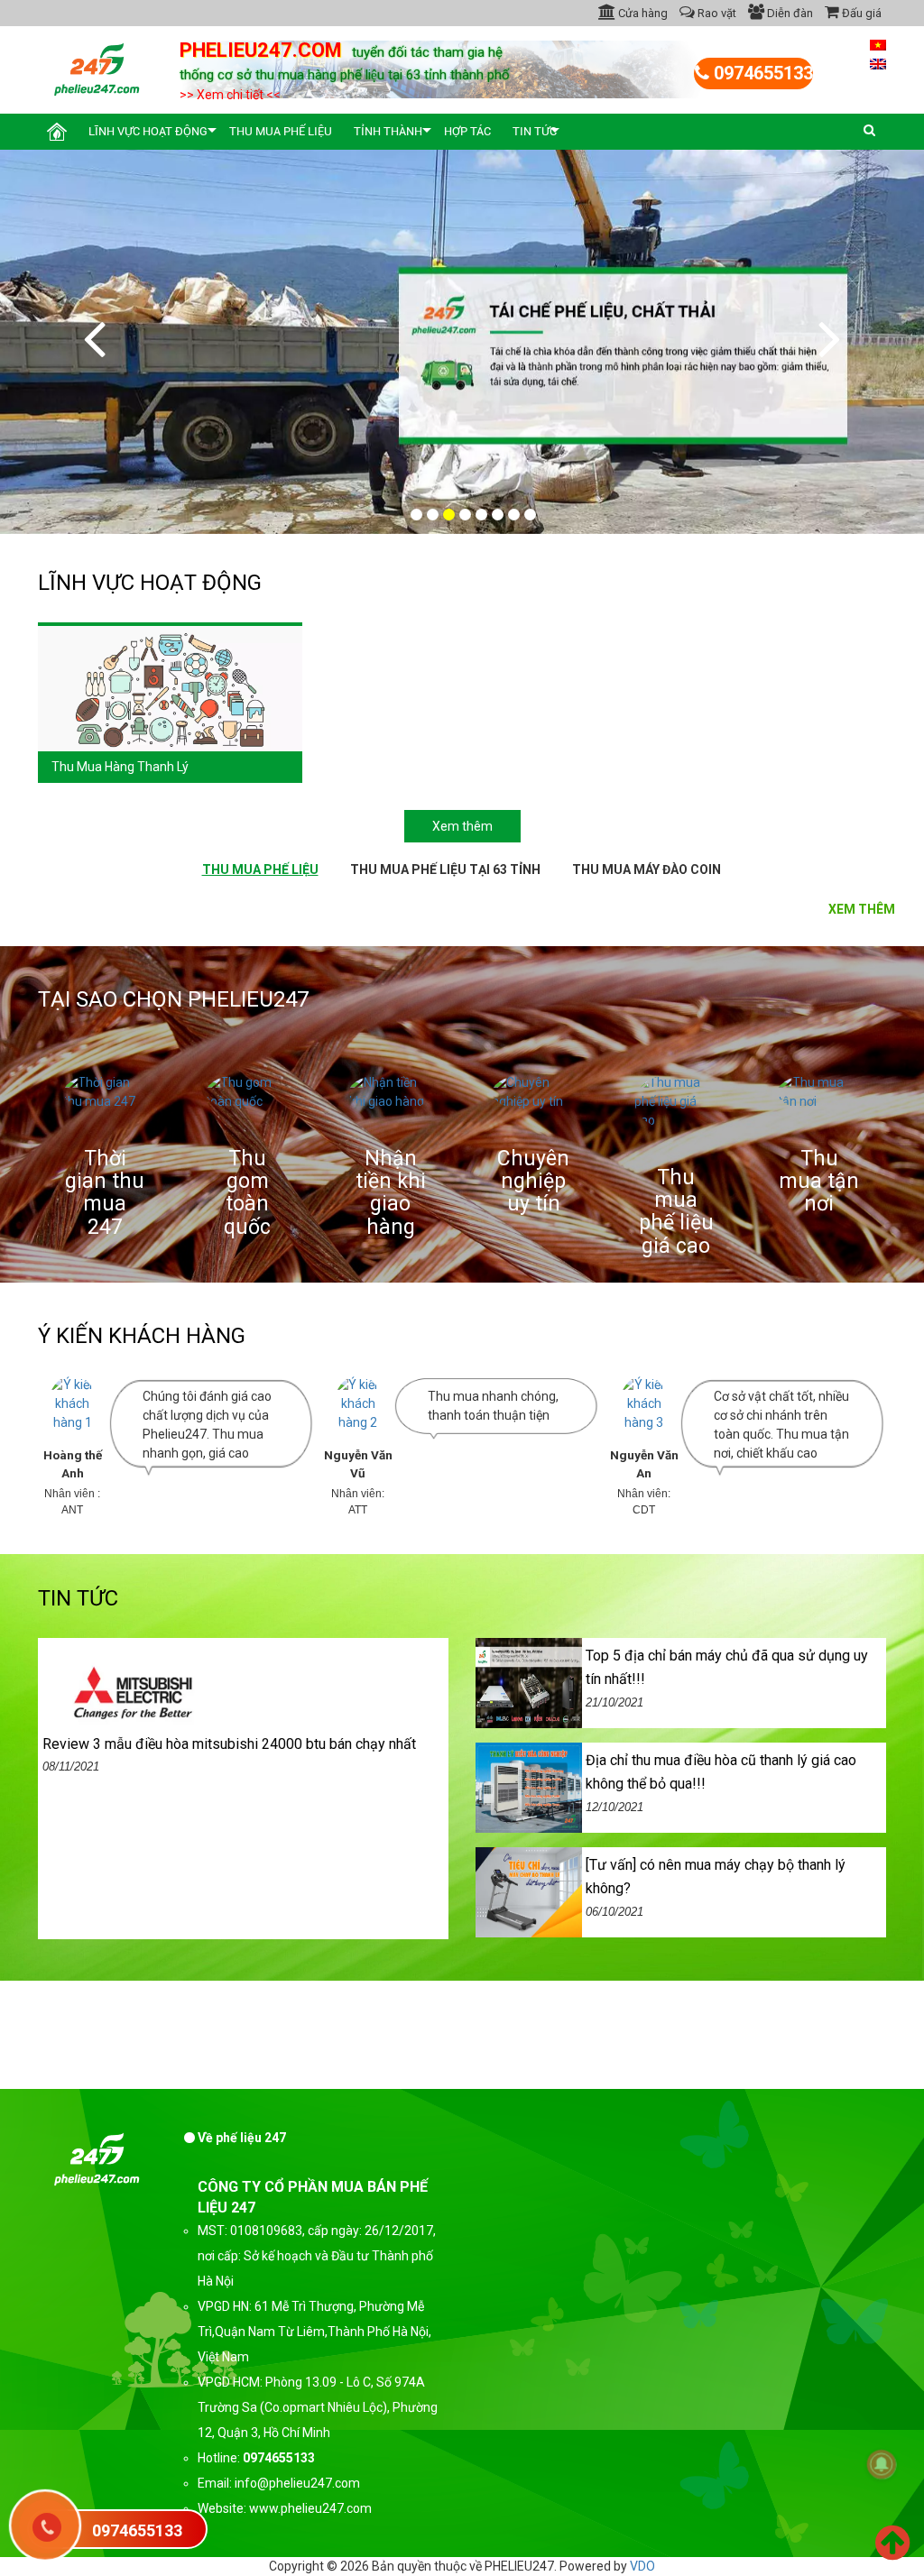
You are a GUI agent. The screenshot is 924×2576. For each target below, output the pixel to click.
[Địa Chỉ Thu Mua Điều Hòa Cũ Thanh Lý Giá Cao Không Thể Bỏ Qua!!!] (529, 1787)
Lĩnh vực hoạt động (148, 131)
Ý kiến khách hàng (142, 1336)
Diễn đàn (789, 13)
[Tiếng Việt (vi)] (878, 44)
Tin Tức (535, 131)
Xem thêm (462, 826)
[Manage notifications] (882, 2464)
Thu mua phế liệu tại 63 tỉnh (445, 869)
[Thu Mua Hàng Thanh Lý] (170, 687)
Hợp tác (467, 131)
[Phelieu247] (97, 68)
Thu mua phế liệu (281, 131)
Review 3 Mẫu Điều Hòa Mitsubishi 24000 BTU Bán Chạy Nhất (229, 1744)
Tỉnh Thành (388, 131)
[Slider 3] (462, 341)
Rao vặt (716, 13)
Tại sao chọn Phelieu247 (173, 999)
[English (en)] (878, 63)
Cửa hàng (642, 13)
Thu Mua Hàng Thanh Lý (120, 767)
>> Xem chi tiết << (230, 95)
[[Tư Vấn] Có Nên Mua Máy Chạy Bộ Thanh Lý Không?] (529, 1891)
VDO (642, 2566)
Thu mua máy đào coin (647, 869)
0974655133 (761, 73)
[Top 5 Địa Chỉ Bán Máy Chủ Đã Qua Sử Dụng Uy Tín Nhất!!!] (529, 1682)
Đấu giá (860, 13)
